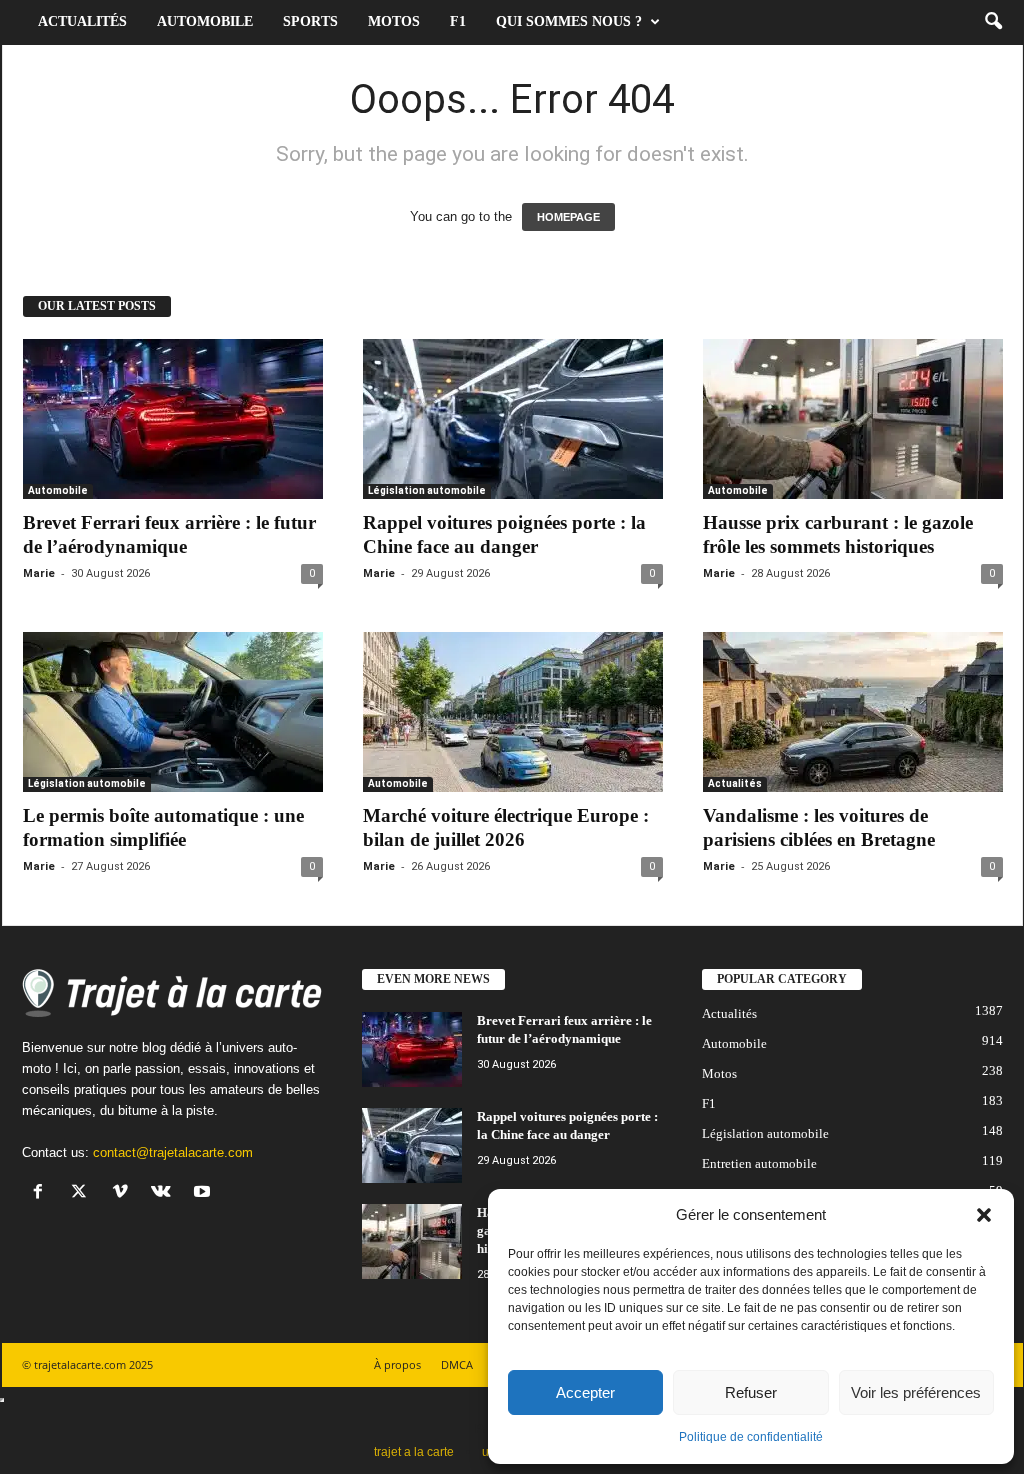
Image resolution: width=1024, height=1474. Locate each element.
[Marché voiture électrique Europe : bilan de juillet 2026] (513, 712)
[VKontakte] (165, 1193)
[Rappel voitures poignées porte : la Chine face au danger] (513, 419)
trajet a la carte (414, 1452)
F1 (458, 21)
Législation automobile (427, 490)
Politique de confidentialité (751, 1437)
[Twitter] (83, 1193)
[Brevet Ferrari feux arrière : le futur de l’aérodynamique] (173, 419)
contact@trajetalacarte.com (173, 1152)
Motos (394, 21)
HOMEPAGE (568, 217)
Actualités (82, 21)
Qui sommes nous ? (569, 21)
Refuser (751, 1392)
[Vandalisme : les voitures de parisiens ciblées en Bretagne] (853, 712)
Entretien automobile (759, 1163)
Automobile (205, 21)
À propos (397, 1364)
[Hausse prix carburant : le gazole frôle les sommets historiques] (853, 419)
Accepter (585, 1392)
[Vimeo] (124, 1193)
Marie (39, 573)
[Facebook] (42, 1193)
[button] (984, 1215)
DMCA (457, 1364)
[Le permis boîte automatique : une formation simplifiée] (173, 712)
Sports (310, 21)
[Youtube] (204, 1193)
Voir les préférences (916, 1392)
